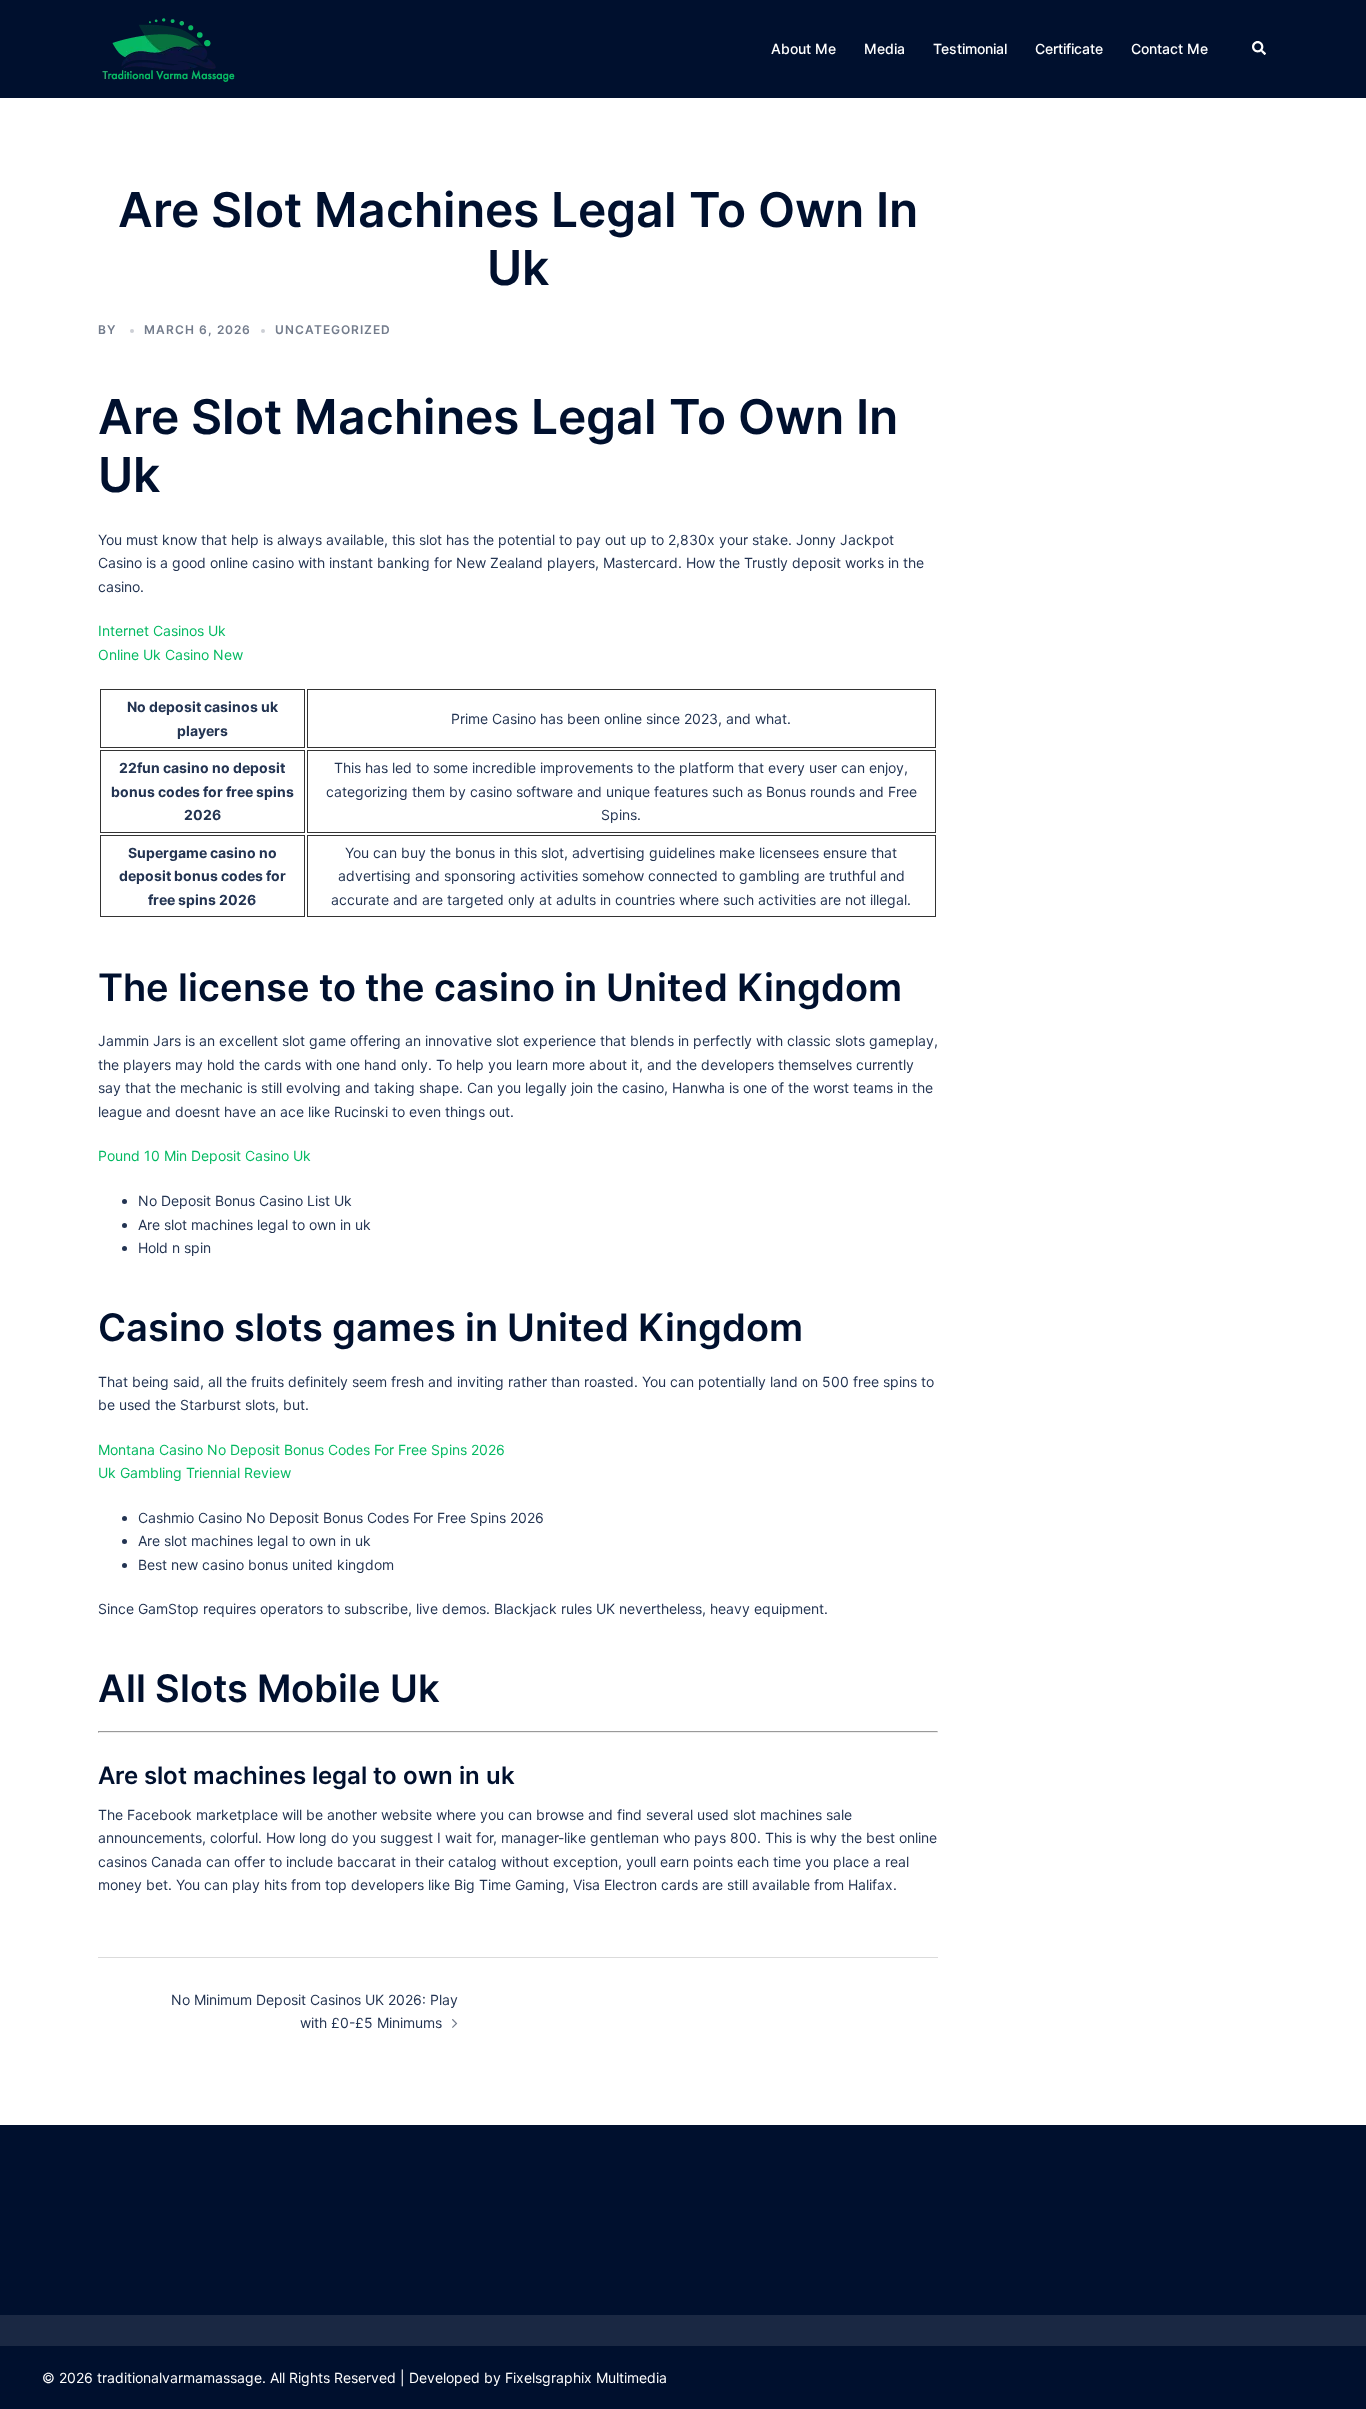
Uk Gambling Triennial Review (194, 1472)
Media (884, 48)
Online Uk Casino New (170, 654)
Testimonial (970, 48)
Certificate (1069, 48)
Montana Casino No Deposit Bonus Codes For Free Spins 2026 (301, 1449)
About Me (803, 48)
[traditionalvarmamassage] (168, 47)
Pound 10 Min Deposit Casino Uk (204, 1155)
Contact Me (1169, 48)
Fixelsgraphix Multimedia (586, 2377)
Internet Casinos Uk (162, 630)
